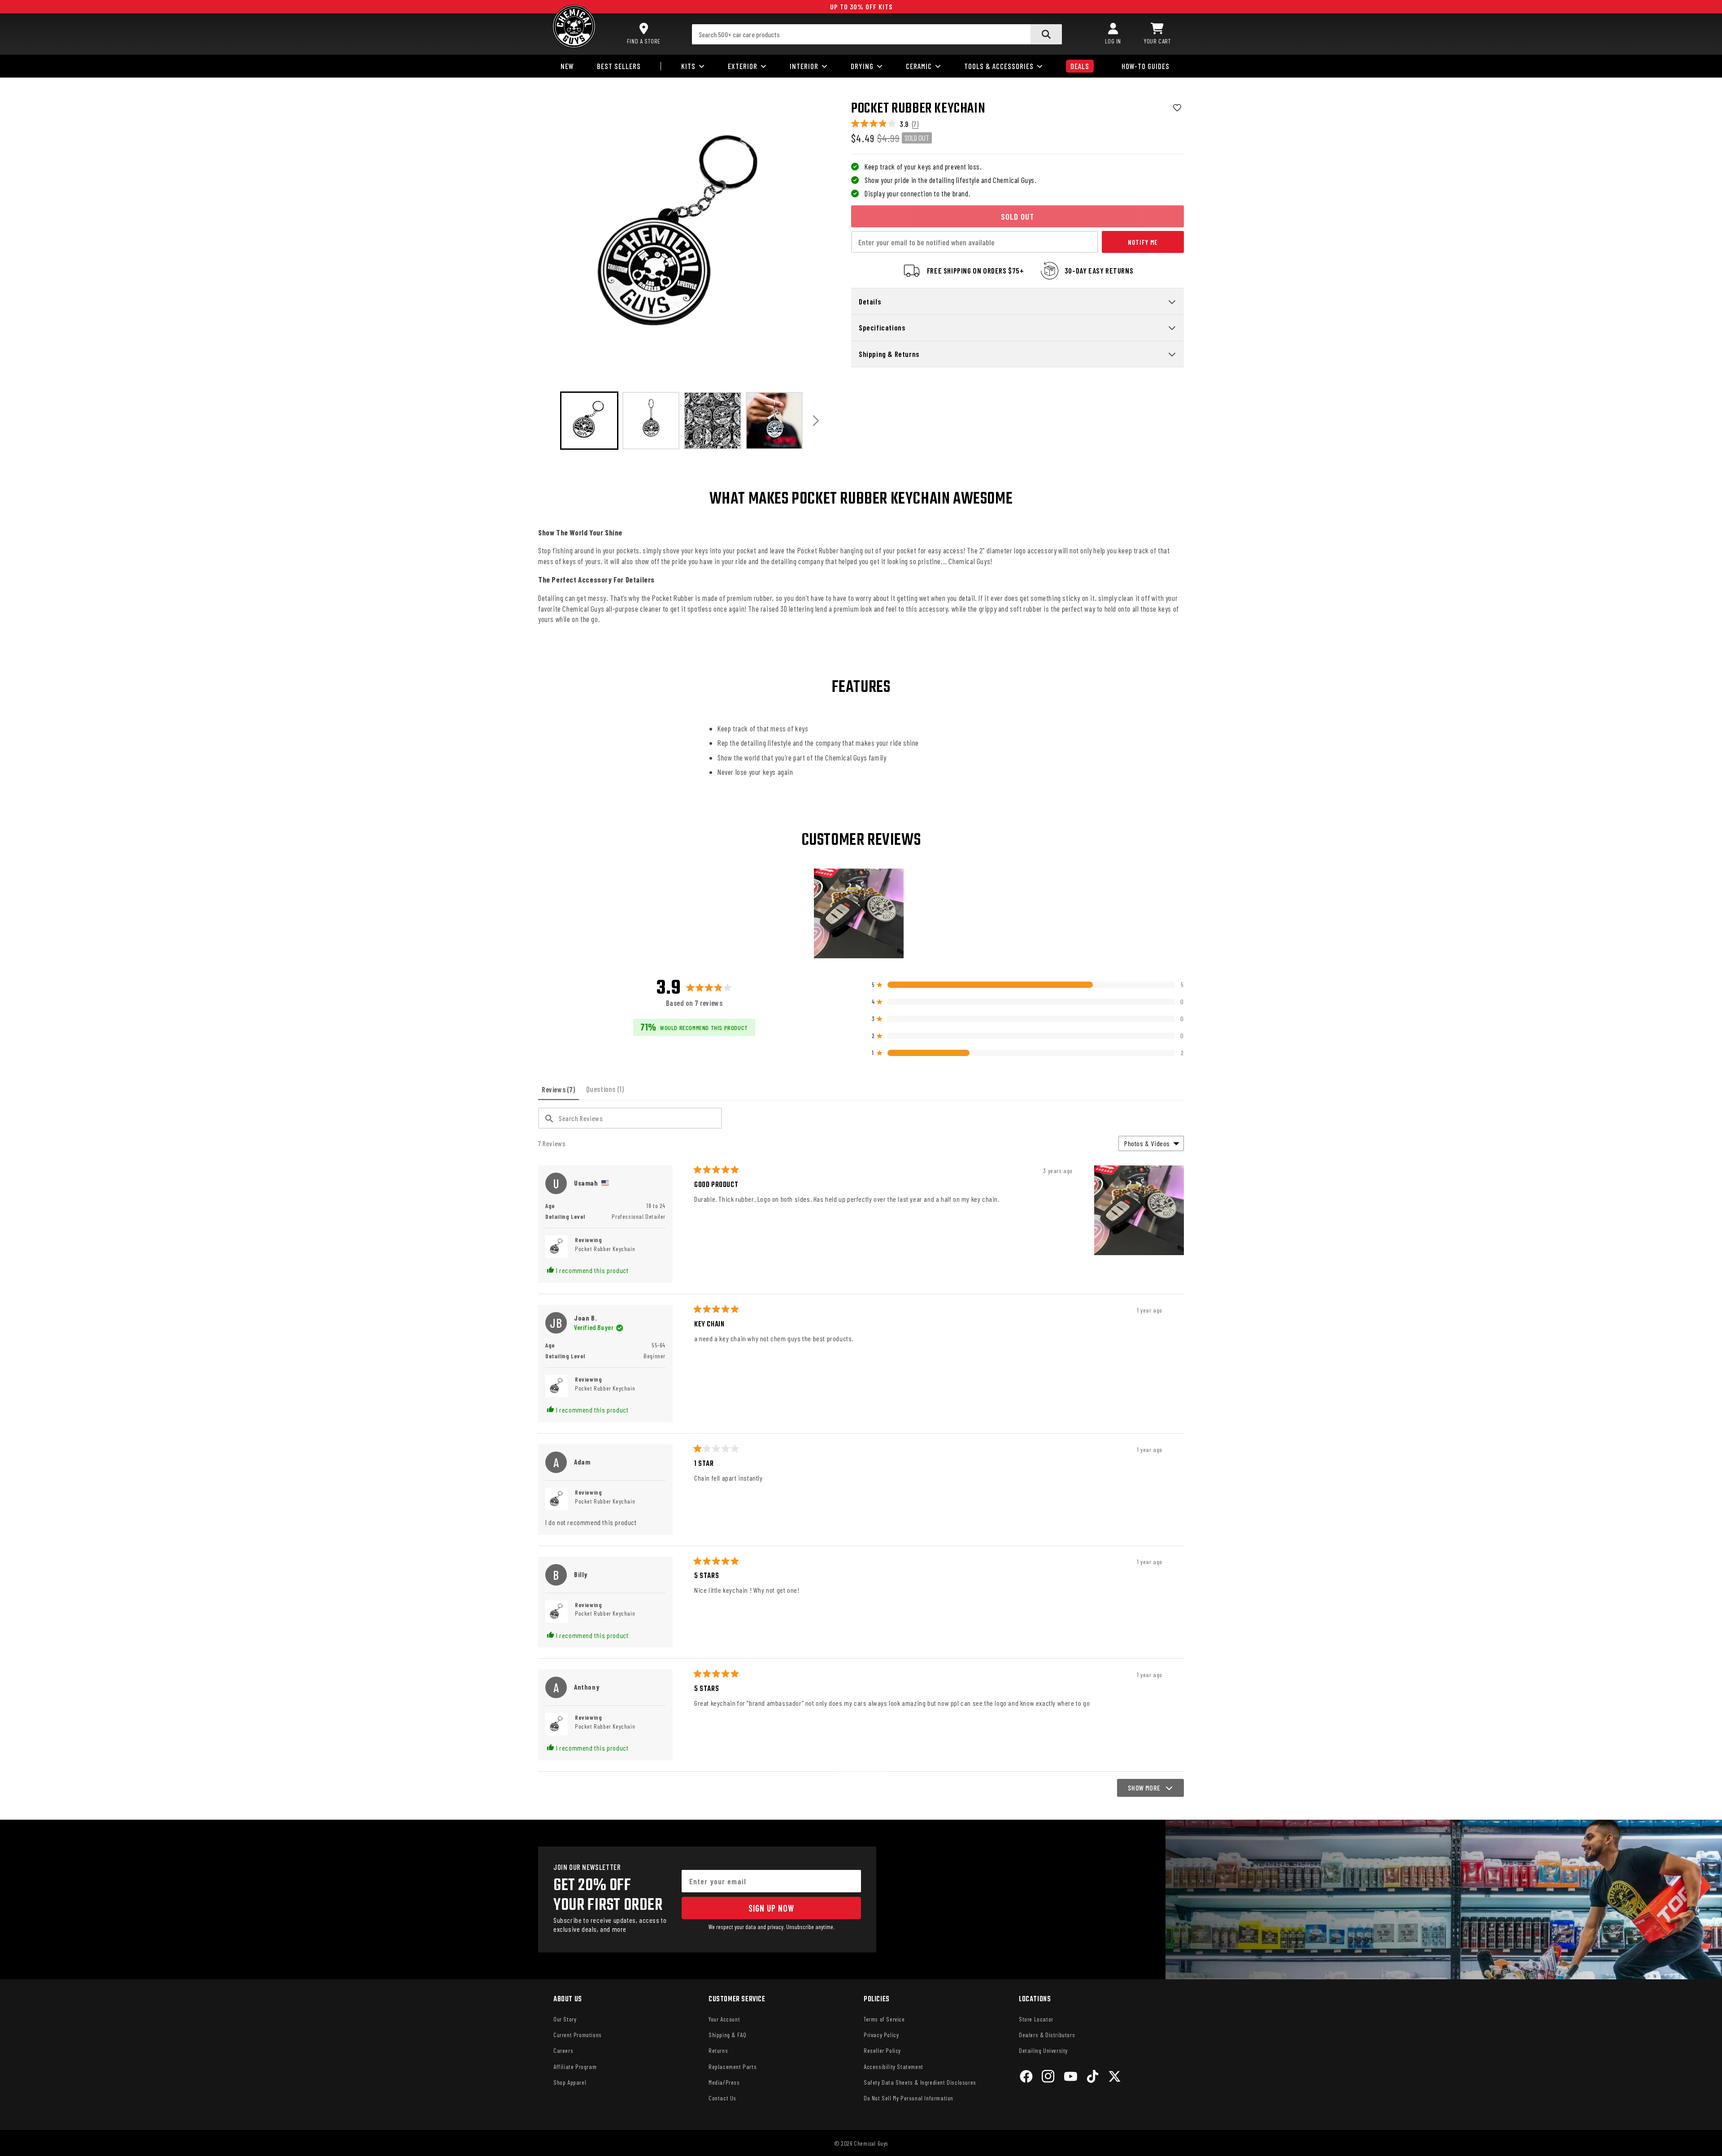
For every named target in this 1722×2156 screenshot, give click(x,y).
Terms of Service (884, 2019)
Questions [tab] (607, 1092)
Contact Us (722, 2098)
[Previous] (548, 420)
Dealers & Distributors (1047, 2035)
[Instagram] (1048, 2078)
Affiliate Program (575, 2067)
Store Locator (1036, 2019)
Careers (563, 2050)
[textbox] (630, 1118)
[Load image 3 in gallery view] (713, 421)
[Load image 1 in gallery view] (589, 421)
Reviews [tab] (560, 1092)
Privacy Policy (881, 2035)
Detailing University (1043, 2050)
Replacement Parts (733, 2067)
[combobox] (877, 34)
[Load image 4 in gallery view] (774, 421)
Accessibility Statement (894, 2067)
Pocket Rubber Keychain (605, 1249)
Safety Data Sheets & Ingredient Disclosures (920, 2082)
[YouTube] (1071, 2078)
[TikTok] (1093, 2078)
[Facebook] (1026, 2078)
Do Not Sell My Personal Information (909, 2098)
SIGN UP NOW (771, 1908)
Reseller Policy (882, 2050)
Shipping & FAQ (727, 2035)
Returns (718, 2050)
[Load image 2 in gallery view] (651, 421)
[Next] (816, 420)
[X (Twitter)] (1115, 2078)
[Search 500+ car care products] (1046, 34)
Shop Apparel (570, 2082)
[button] (1157, 34)
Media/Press (724, 2082)
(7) (915, 124)
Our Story (565, 2019)
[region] (861, 913)
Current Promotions (578, 2035)
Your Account (724, 2019)
